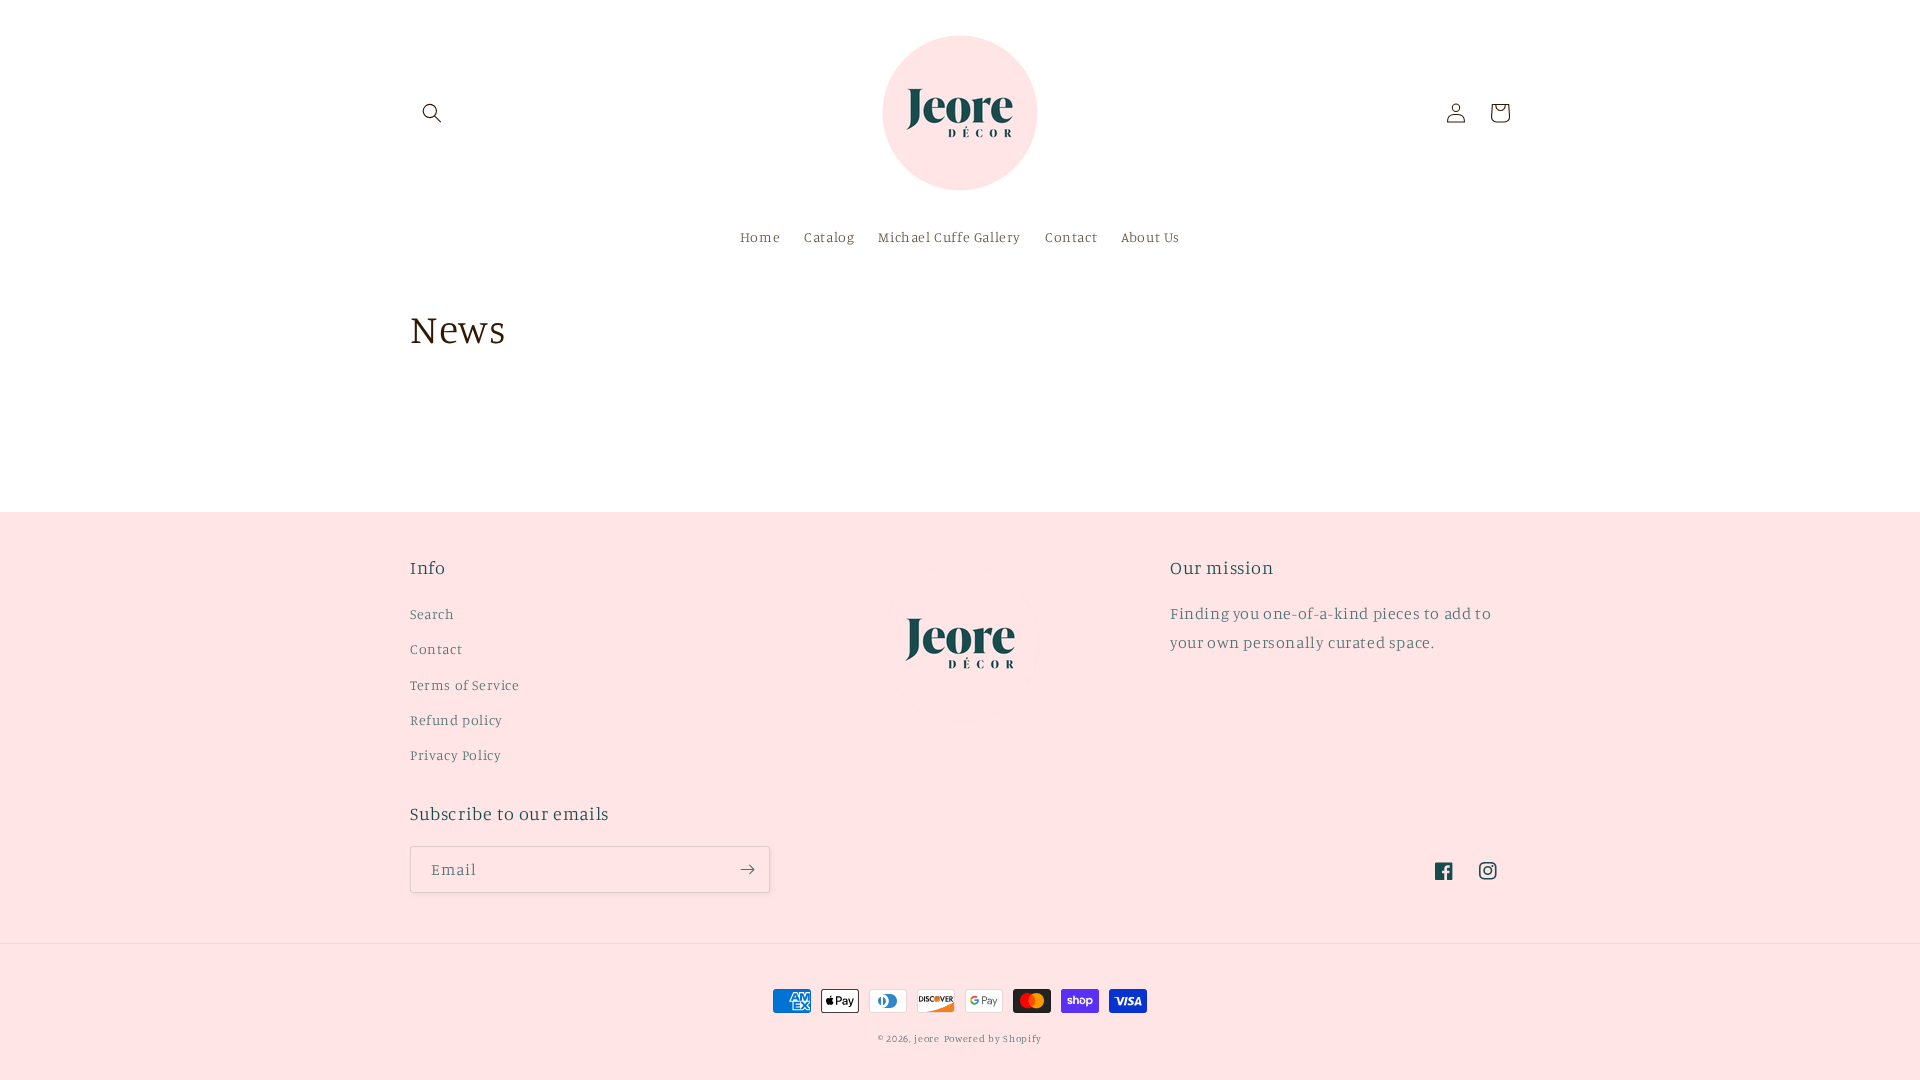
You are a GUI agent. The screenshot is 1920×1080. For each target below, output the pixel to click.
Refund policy (456, 719)
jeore (927, 1038)
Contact (436, 648)
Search (432, 613)
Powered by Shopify (993, 1038)
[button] (432, 113)
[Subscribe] (747, 869)
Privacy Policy (455, 754)
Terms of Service (465, 684)
